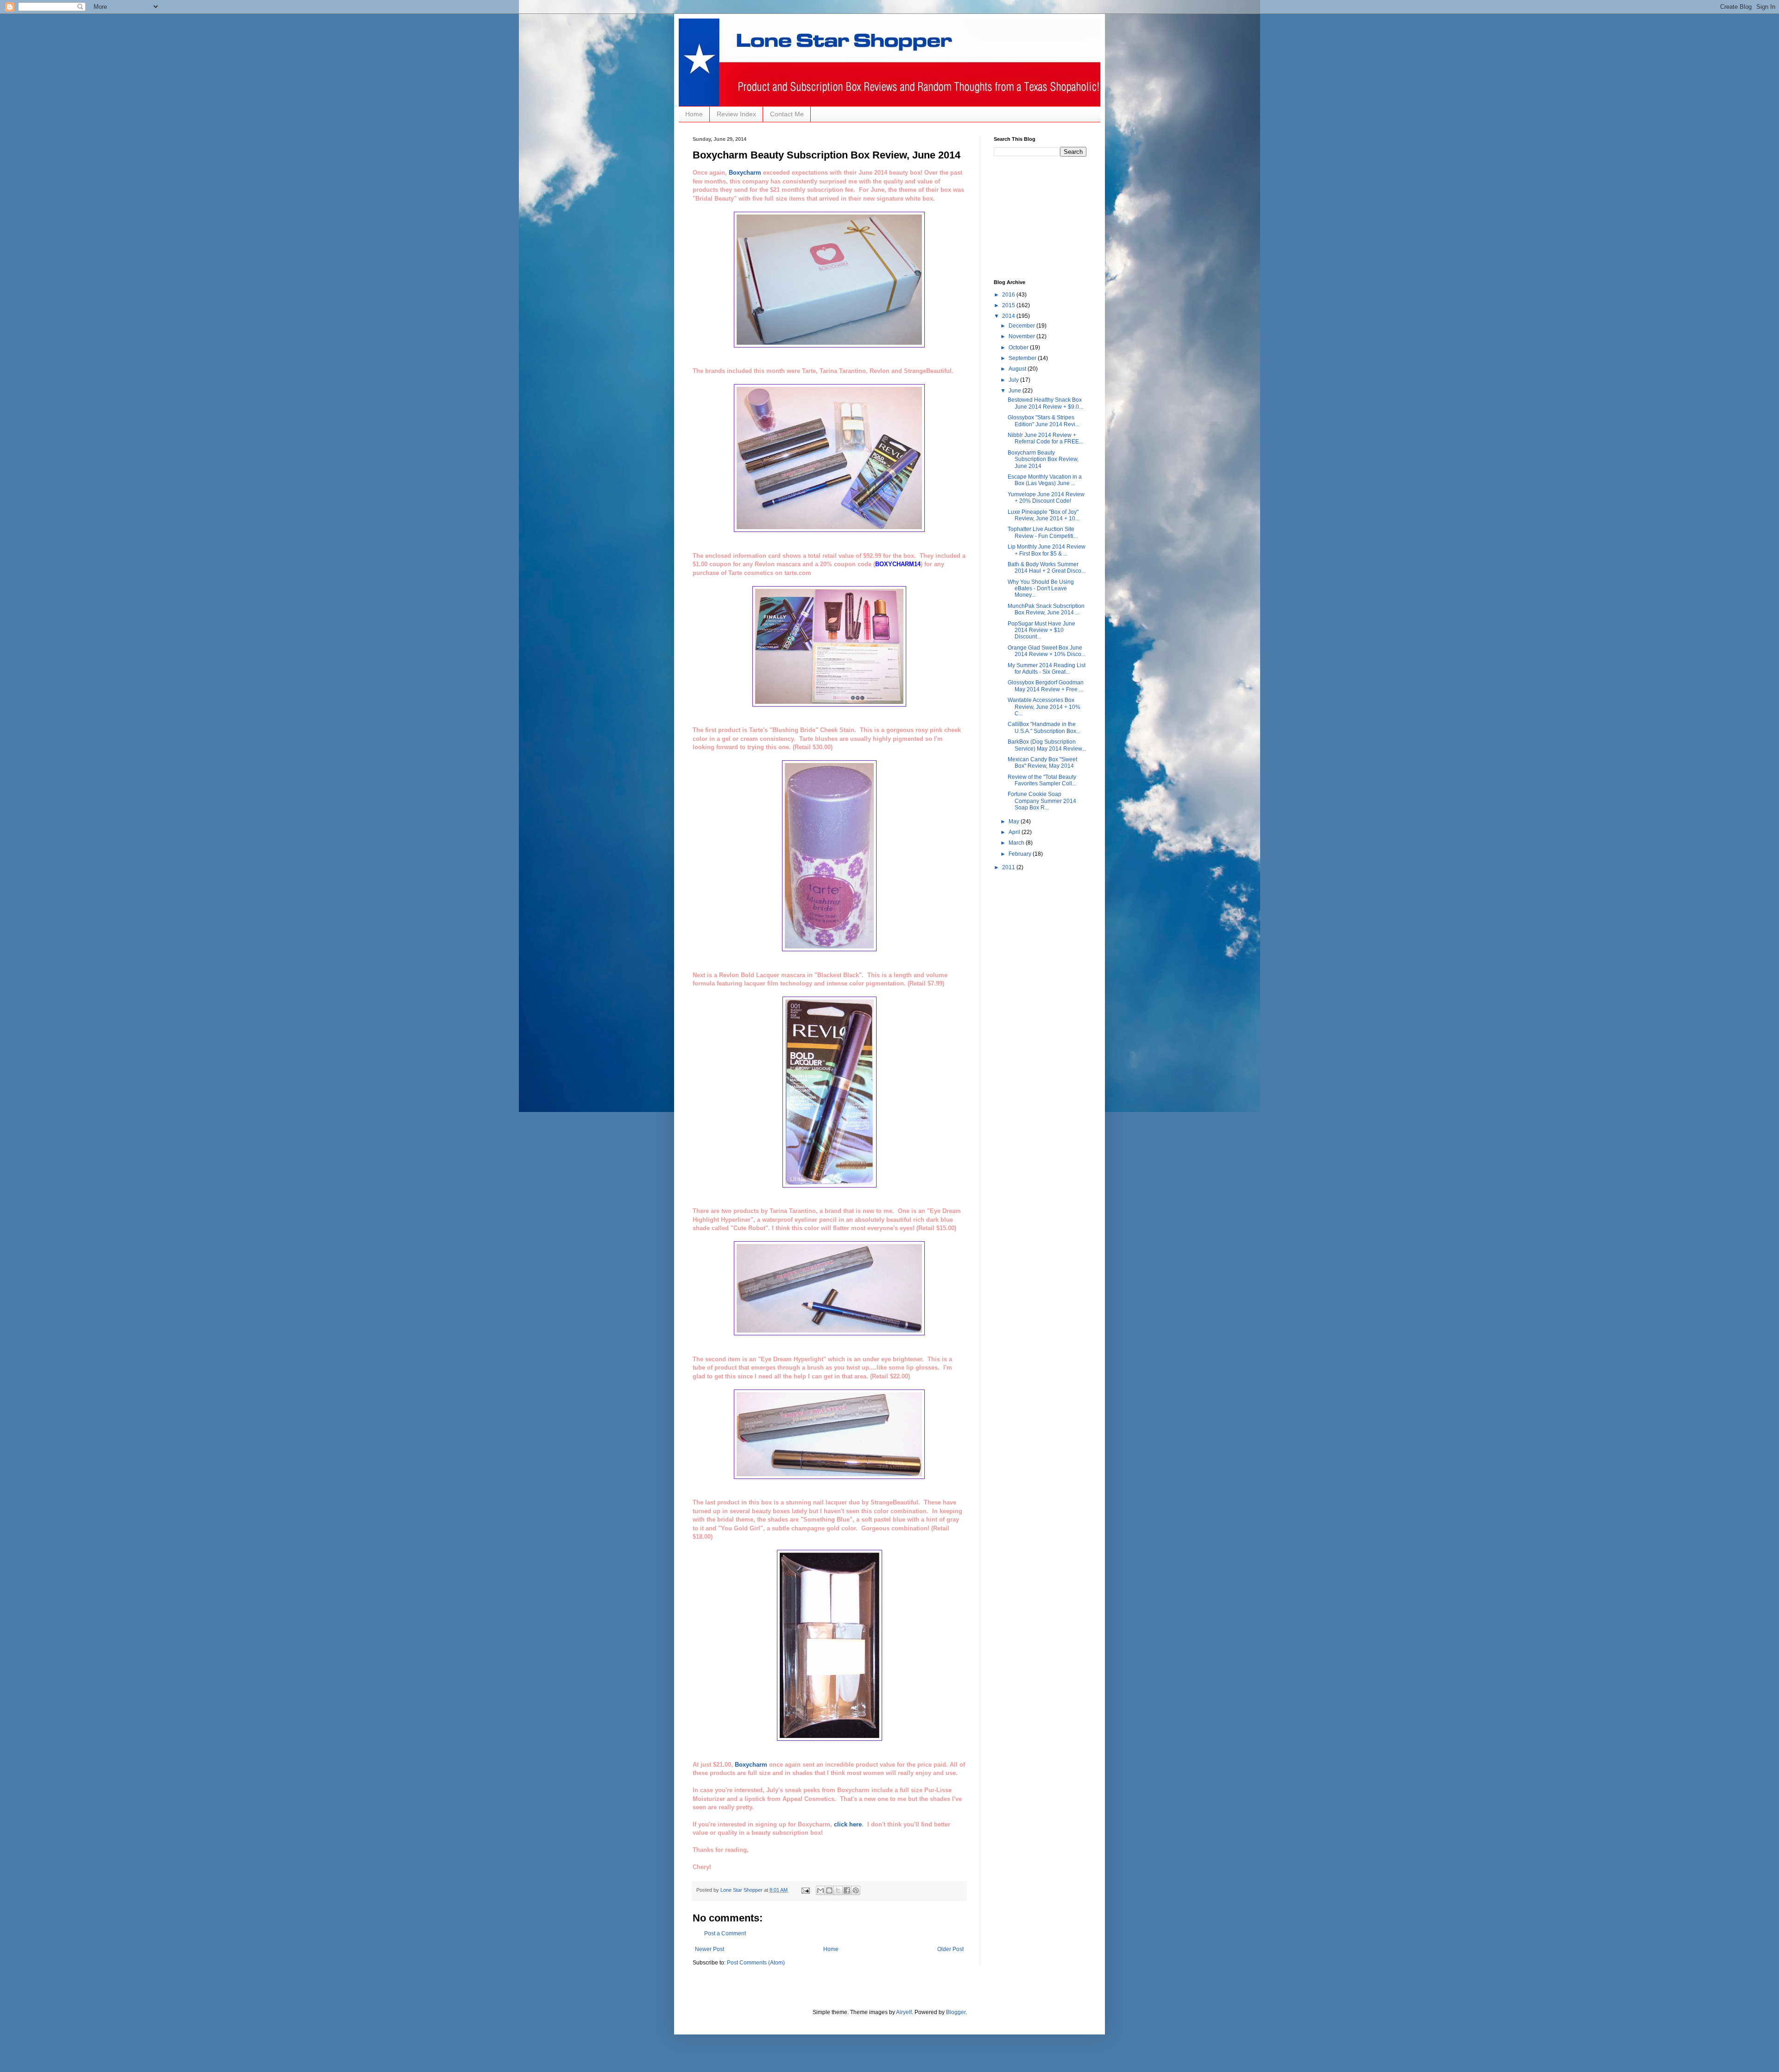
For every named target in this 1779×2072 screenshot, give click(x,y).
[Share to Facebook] (847, 1890)
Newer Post (710, 1949)
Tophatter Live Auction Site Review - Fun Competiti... (1043, 532)
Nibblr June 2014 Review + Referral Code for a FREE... (1045, 438)
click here (848, 1824)
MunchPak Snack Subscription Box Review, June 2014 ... (1046, 609)
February (1021, 854)
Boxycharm (745, 173)
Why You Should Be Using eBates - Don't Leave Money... (1041, 589)
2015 (1009, 305)
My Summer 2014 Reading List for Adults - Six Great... (1047, 669)
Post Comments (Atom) (756, 1963)
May (1015, 821)
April (1015, 832)
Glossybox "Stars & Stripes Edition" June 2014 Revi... (1044, 421)
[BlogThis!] (829, 1890)
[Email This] (820, 1890)
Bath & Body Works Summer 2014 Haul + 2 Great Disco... (1047, 568)
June (1016, 391)
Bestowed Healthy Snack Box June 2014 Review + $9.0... (1045, 403)
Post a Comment (725, 1933)
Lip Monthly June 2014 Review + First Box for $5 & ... (1047, 550)
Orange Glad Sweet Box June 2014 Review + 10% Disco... (1047, 651)
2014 (1009, 316)
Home (694, 114)
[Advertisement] (1040, 217)
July (1014, 380)
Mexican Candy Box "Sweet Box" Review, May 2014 (1042, 763)
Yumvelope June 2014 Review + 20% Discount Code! (1046, 498)
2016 (1009, 295)
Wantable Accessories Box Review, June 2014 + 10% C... (1044, 707)
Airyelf (904, 2012)
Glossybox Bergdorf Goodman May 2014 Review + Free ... (1046, 686)
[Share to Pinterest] (856, 1890)
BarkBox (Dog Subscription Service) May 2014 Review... (1047, 745)
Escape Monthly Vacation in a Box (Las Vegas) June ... (1045, 480)
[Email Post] (805, 1890)
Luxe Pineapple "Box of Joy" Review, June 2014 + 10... (1044, 515)
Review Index (736, 114)
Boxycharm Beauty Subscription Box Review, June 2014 (1043, 459)
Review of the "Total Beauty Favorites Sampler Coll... (1042, 780)
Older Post (950, 1949)
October (1019, 347)
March (1017, 843)
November (1022, 336)
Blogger (956, 2012)
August (1018, 369)
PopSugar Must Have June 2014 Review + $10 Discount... (1041, 630)
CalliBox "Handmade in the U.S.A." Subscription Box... (1044, 727)
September (1023, 358)
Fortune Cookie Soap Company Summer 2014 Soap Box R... (1042, 801)
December (1022, 326)
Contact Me (787, 114)
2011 (1009, 867)
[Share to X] (838, 1890)
